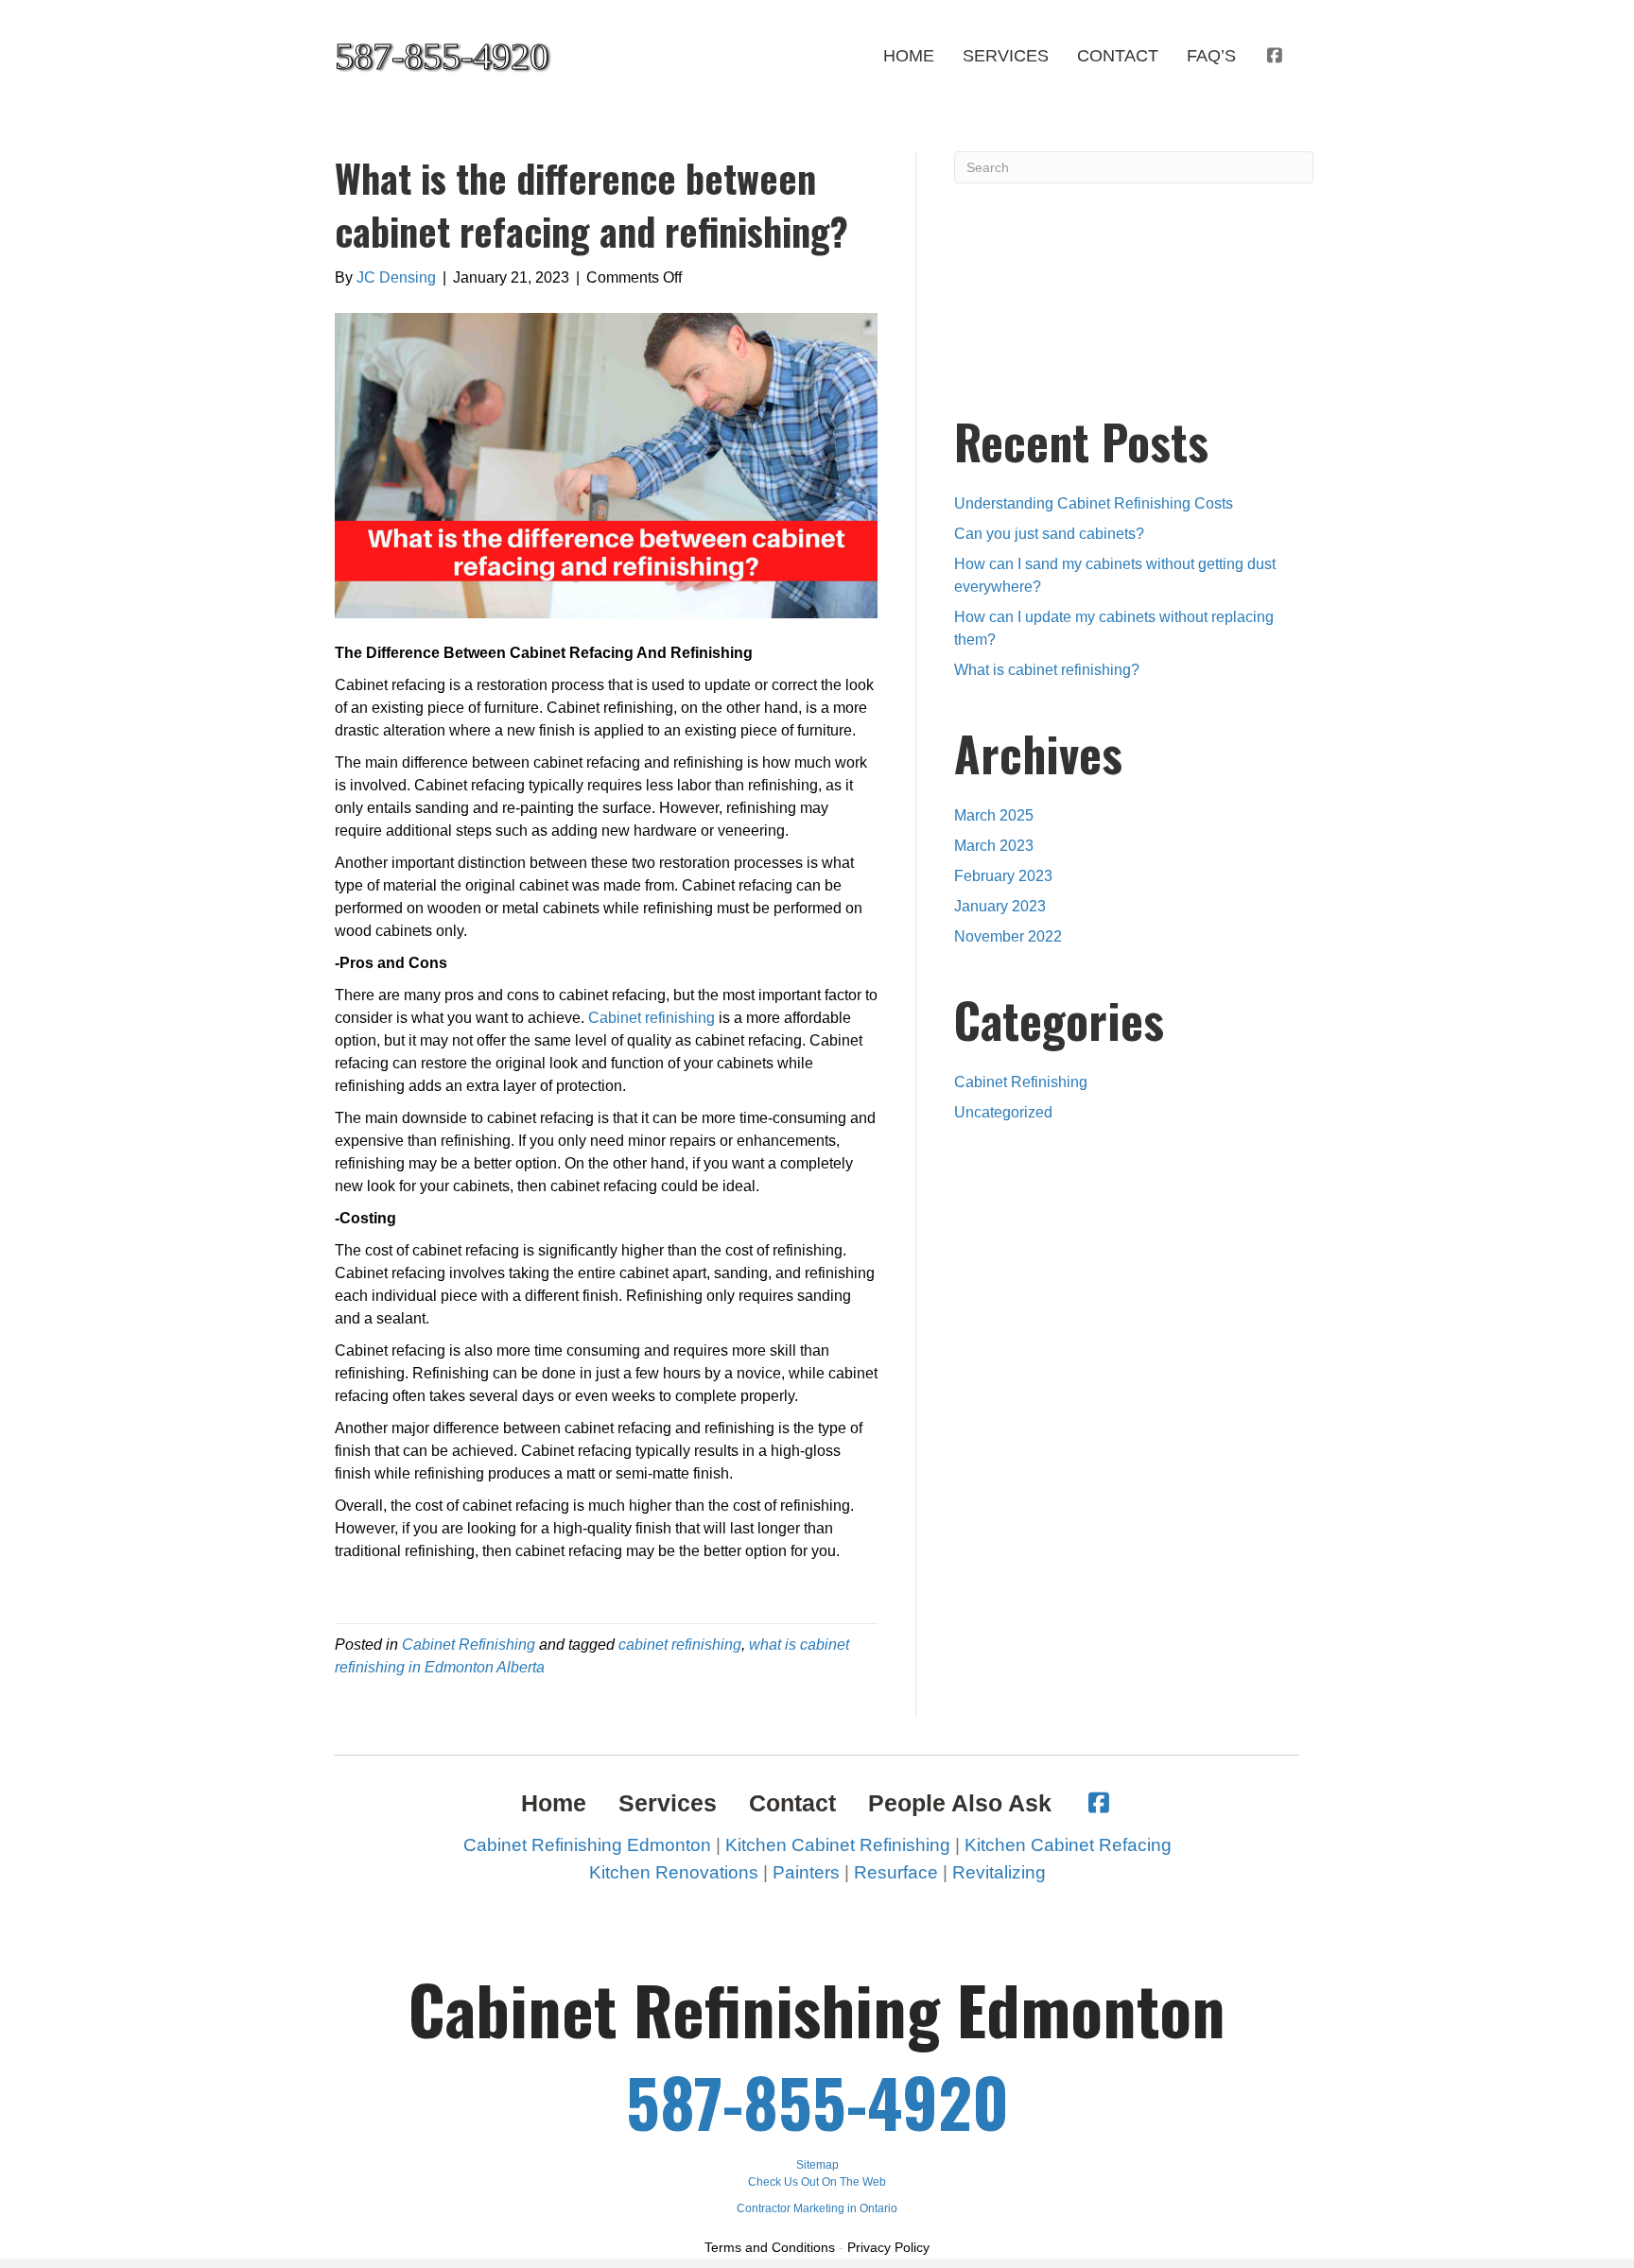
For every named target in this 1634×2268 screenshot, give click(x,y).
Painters (806, 1872)
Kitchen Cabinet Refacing (1068, 1845)
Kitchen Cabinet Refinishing (838, 1845)
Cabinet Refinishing (469, 1645)
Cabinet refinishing (652, 1018)
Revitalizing (999, 1872)
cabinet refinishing (680, 1645)
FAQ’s (1211, 56)
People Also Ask (960, 1803)
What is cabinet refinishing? (1047, 670)
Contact (1118, 56)
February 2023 (1003, 876)
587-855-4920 (817, 2101)
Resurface (896, 1872)
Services (1006, 56)
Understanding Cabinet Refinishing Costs (1094, 503)
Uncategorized (1003, 1112)
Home (909, 56)
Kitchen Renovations (674, 1872)
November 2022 (1008, 936)
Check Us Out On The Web (817, 2182)
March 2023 (994, 846)
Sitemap (817, 2165)
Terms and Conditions (770, 2247)
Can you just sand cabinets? (1049, 534)
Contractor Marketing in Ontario (817, 2208)
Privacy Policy (888, 2247)
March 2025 (994, 815)
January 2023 (1000, 906)
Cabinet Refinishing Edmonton (587, 1845)
